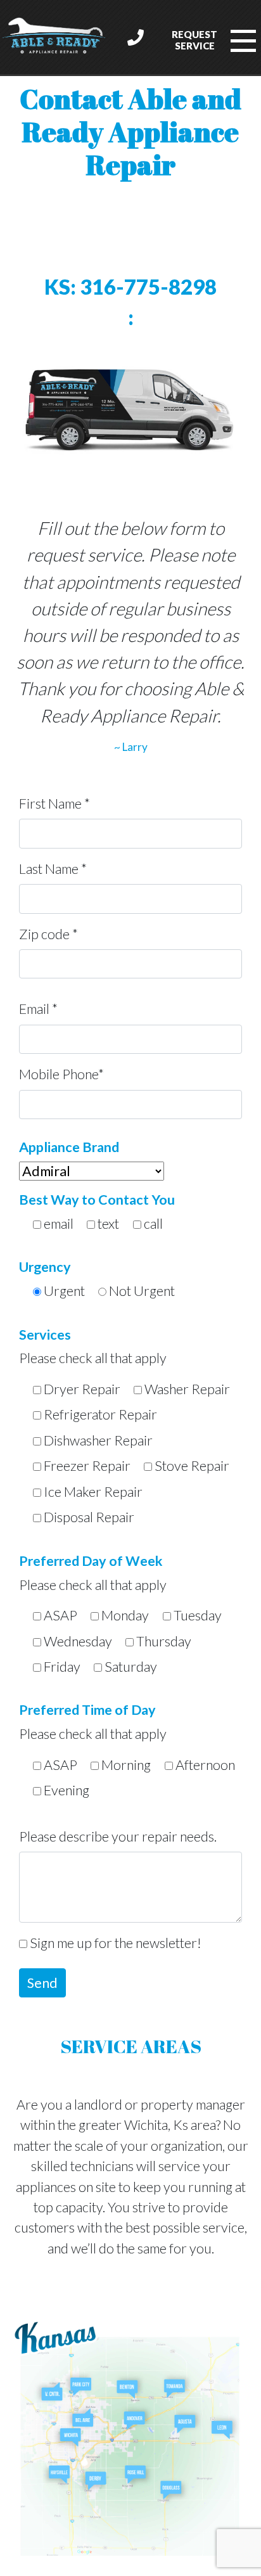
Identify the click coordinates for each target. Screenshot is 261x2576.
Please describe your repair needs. (118, 1836)
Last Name (53, 869)
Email (38, 1009)
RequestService (194, 40)
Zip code (48, 934)
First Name (54, 804)
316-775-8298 (130, 287)
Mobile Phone (61, 1074)
